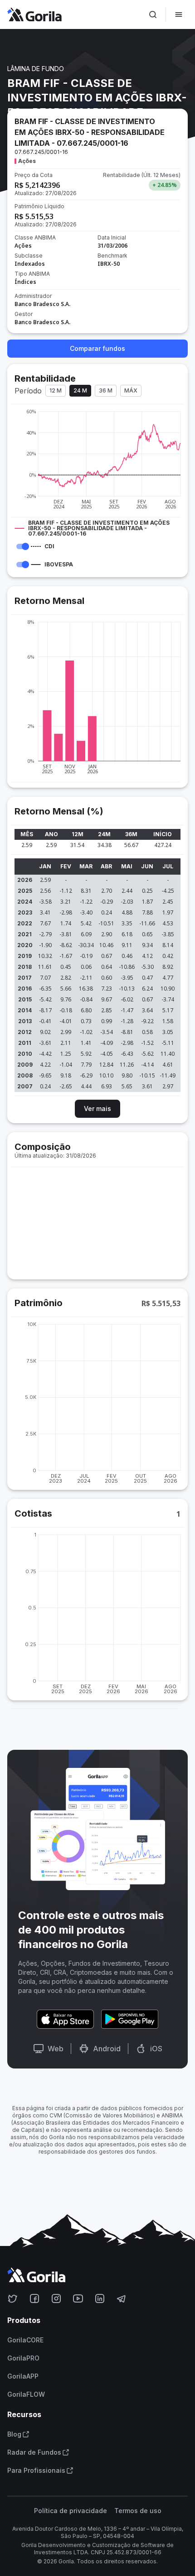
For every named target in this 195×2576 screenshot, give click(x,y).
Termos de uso (138, 2511)
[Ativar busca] (153, 14)
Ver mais (97, 1108)
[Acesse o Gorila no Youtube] (78, 2298)
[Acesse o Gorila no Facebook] (34, 2298)
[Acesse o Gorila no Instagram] (56, 2298)
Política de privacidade (71, 2511)
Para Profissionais (36, 2471)
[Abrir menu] (179, 14)
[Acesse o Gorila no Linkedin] (100, 2298)
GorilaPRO (23, 2358)
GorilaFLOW (26, 2394)
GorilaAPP (23, 2376)
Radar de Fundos (34, 2452)
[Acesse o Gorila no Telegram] (122, 2298)
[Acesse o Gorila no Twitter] (13, 2298)
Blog (14, 2434)
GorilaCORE (25, 2340)
